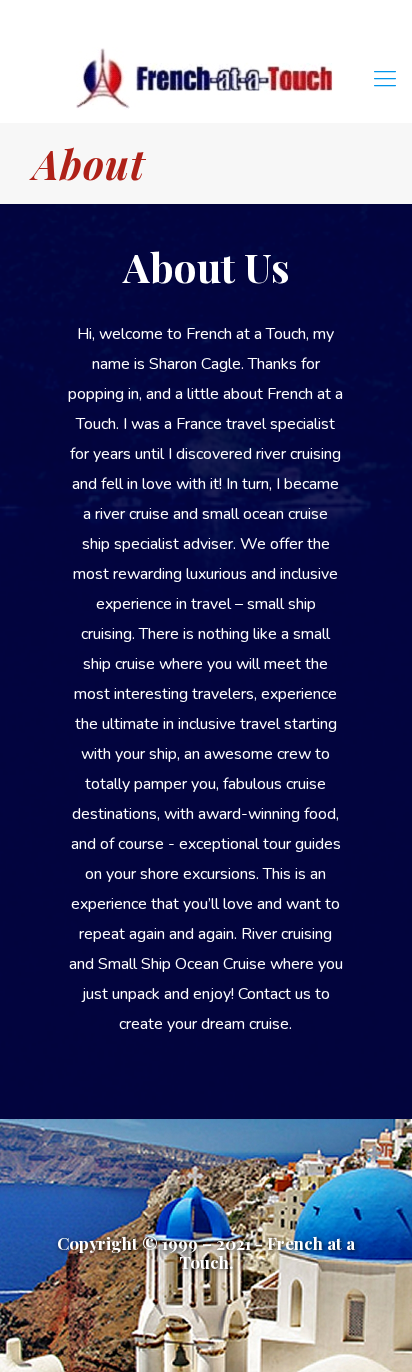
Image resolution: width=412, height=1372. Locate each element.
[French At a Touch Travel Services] (206, 78)
